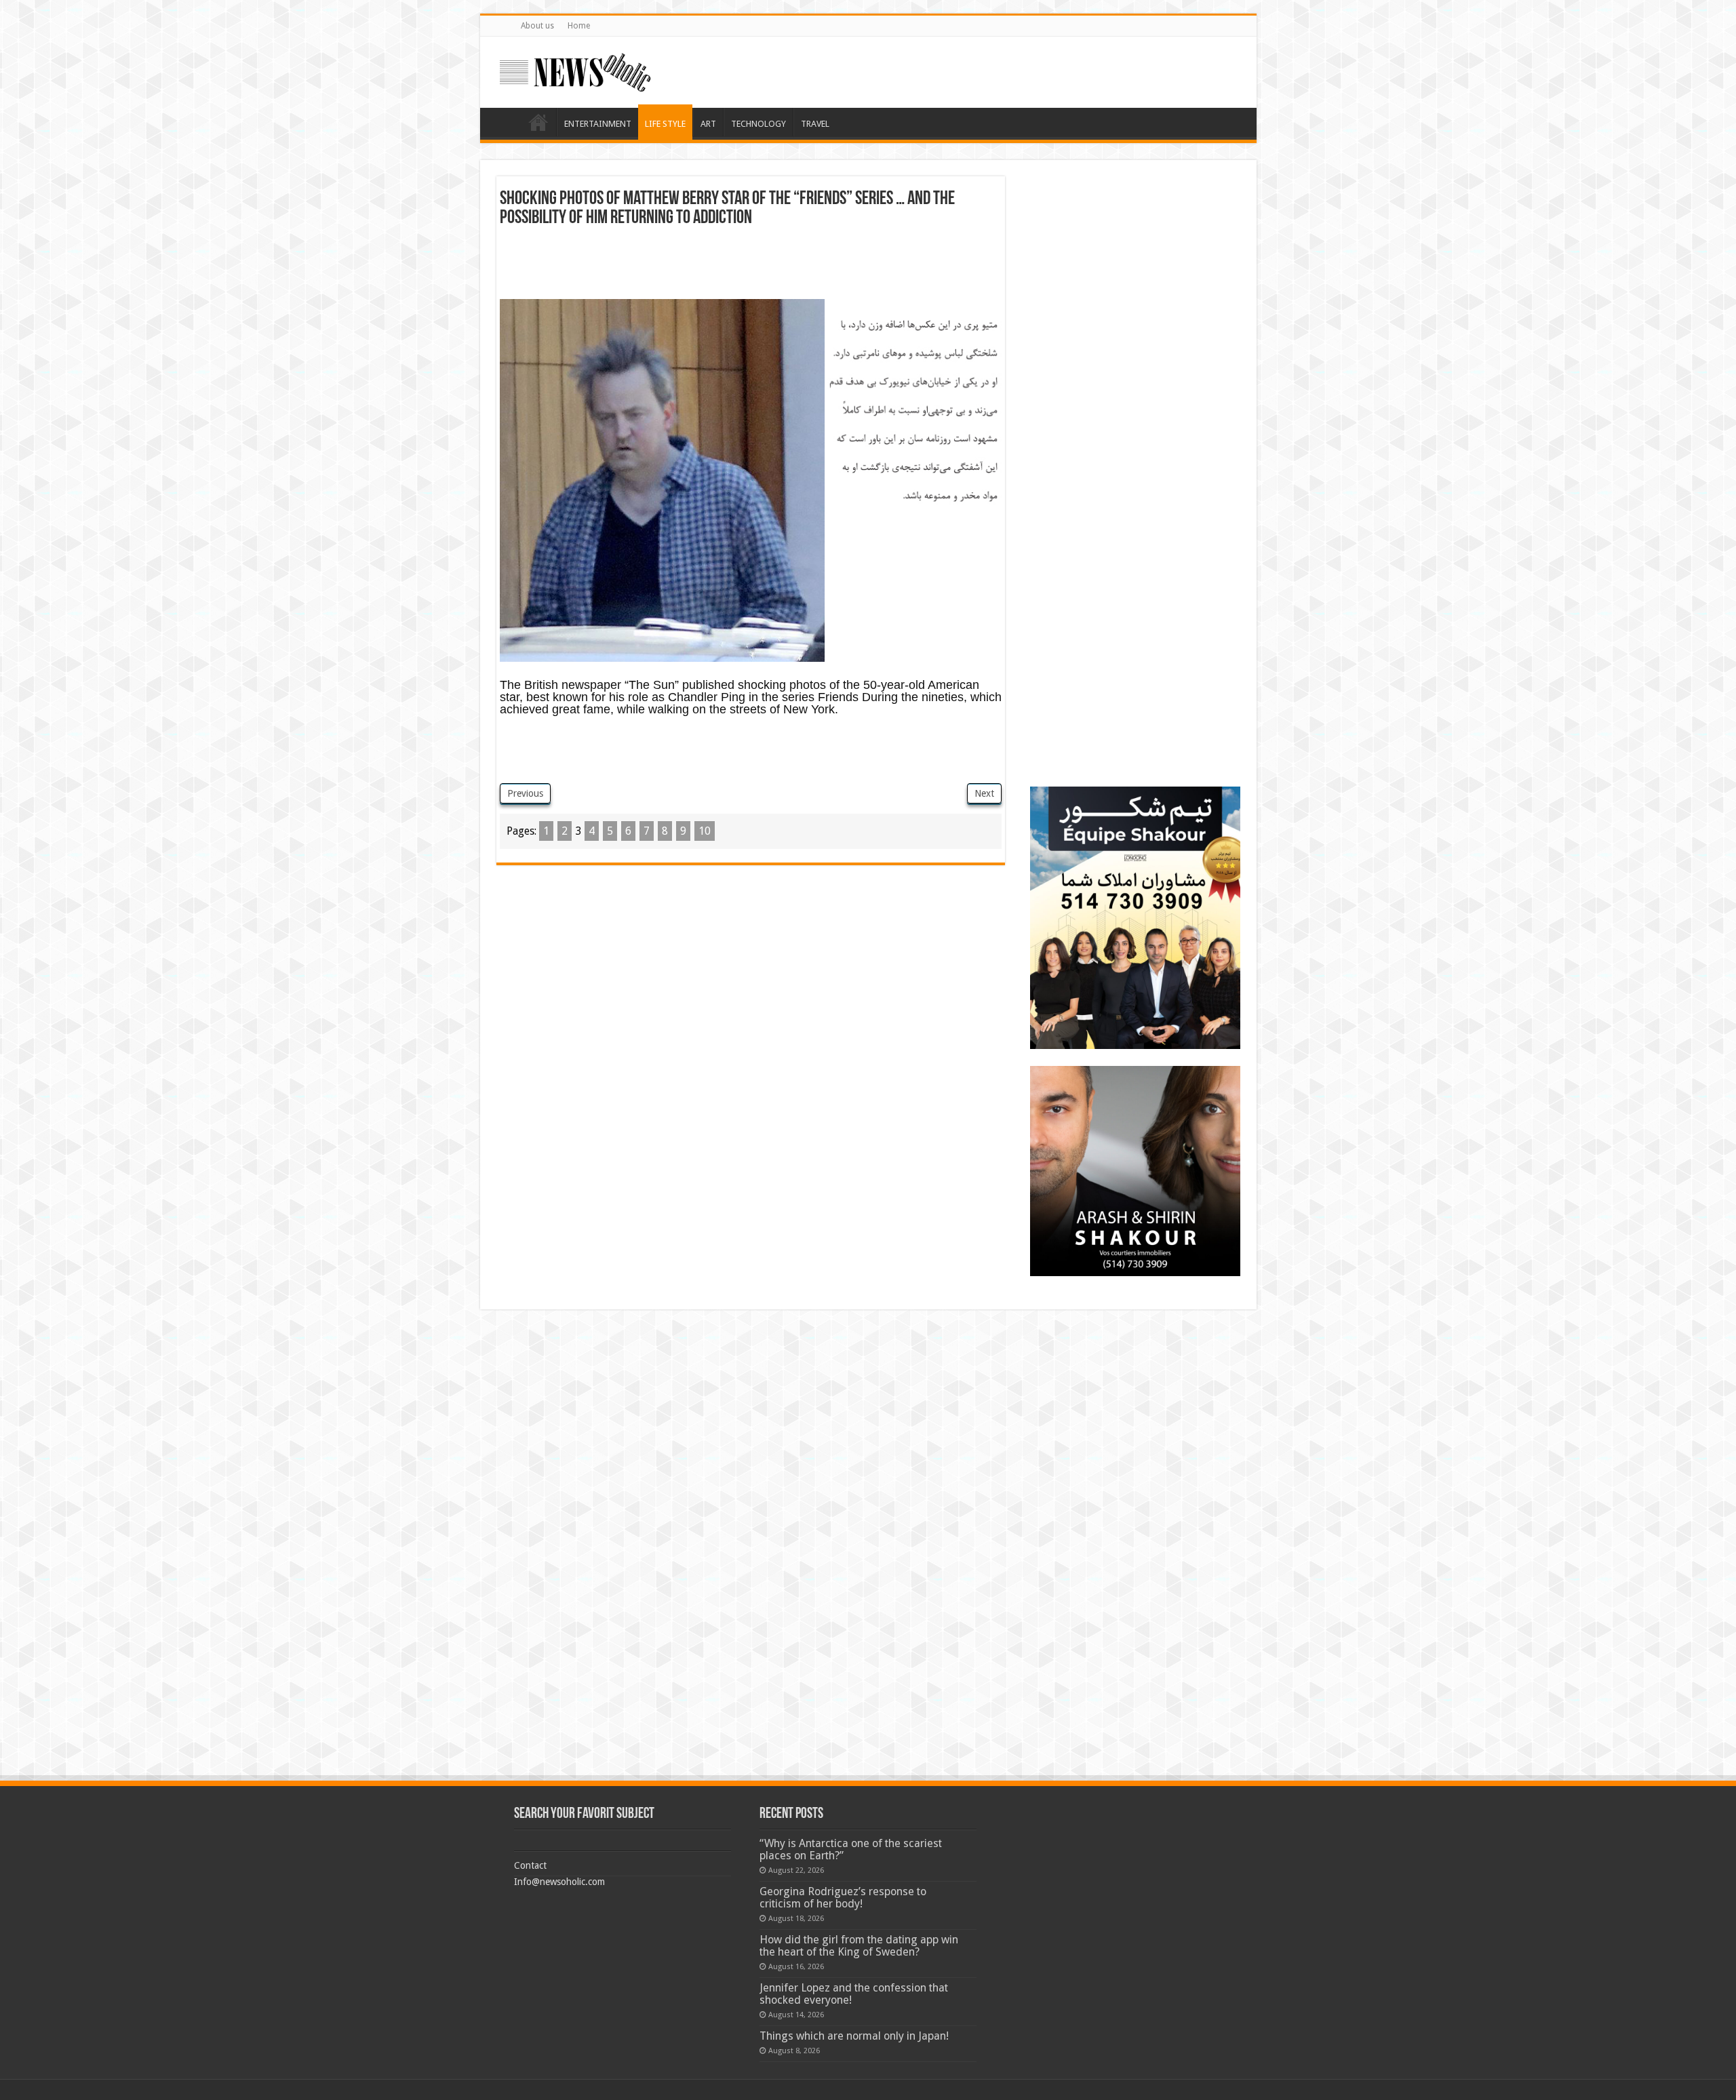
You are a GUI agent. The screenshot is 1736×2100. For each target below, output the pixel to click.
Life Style (665, 124)
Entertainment (598, 124)
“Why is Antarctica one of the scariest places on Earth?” (851, 1849)
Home (579, 26)
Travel (815, 124)
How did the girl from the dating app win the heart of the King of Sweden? (859, 1946)
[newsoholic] (575, 70)
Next (984, 793)
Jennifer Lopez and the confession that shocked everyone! (854, 1994)
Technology (758, 124)
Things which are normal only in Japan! (854, 2036)
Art (708, 124)
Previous (525, 793)
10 (705, 831)
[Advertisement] (751, 265)
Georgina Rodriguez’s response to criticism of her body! (843, 1898)
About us (537, 26)
